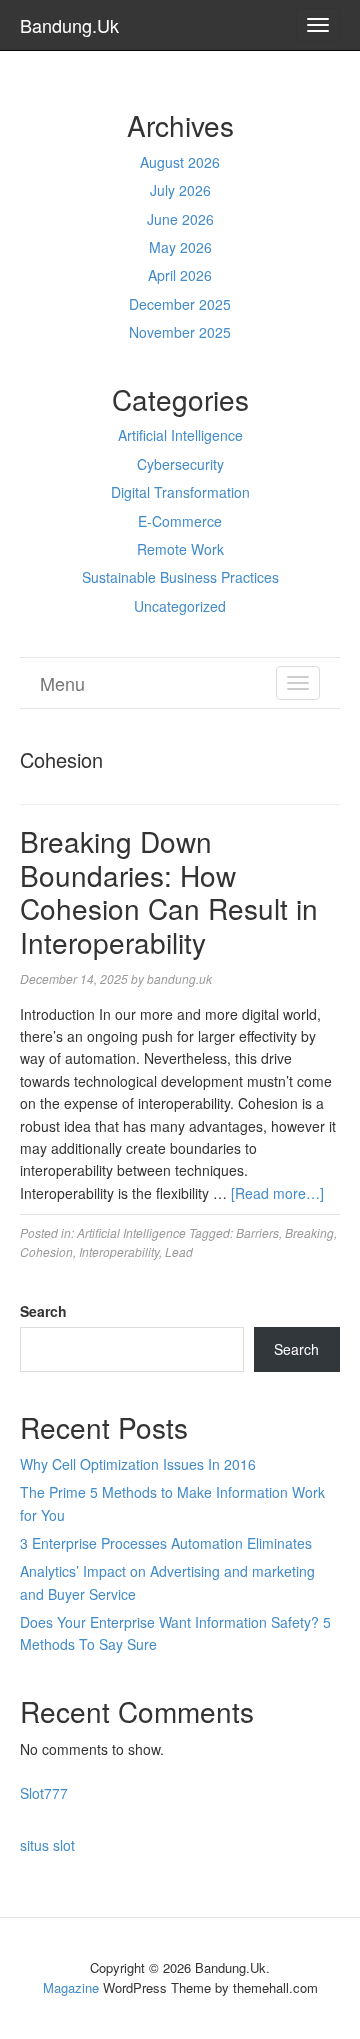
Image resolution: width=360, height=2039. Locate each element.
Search (43, 1311)
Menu (62, 683)
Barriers (257, 1232)
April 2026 (180, 275)
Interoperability (119, 1251)
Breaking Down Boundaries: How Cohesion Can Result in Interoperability (169, 891)
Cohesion (46, 1251)
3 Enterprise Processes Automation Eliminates (166, 1543)
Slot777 (44, 1793)
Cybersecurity (180, 464)
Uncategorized (180, 606)
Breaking (309, 1232)
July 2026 (180, 190)
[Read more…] (277, 1193)
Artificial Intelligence (180, 435)
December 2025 (180, 304)
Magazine (71, 1987)
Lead (179, 1251)
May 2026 (180, 247)
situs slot (47, 1845)
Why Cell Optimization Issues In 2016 (138, 1464)
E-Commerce (180, 521)
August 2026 (180, 162)
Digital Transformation (180, 492)
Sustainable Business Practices (180, 577)
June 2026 (180, 219)
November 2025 (180, 332)
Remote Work (180, 549)
